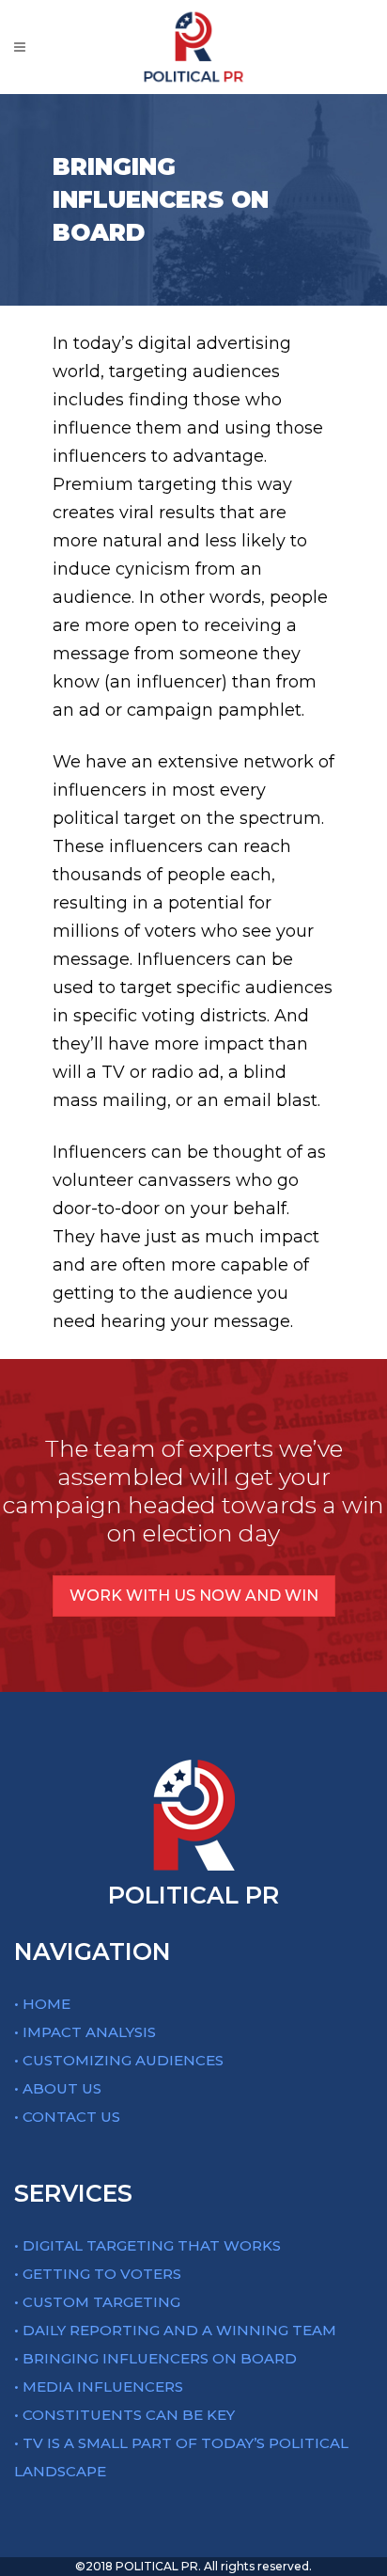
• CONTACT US (67, 2117)
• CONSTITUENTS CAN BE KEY (124, 2415)
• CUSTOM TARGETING (97, 2302)
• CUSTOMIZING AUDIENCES (119, 2060)
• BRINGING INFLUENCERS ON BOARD (155, 2358)
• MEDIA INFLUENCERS (99, 2386)
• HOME (42, 2004)
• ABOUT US (58, 2088)
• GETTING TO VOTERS (98, 2274)
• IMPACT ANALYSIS (85, 2032)
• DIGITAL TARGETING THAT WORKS (147, 2245)
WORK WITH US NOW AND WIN (194, 1596)
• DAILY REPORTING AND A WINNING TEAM (175, 2330)
